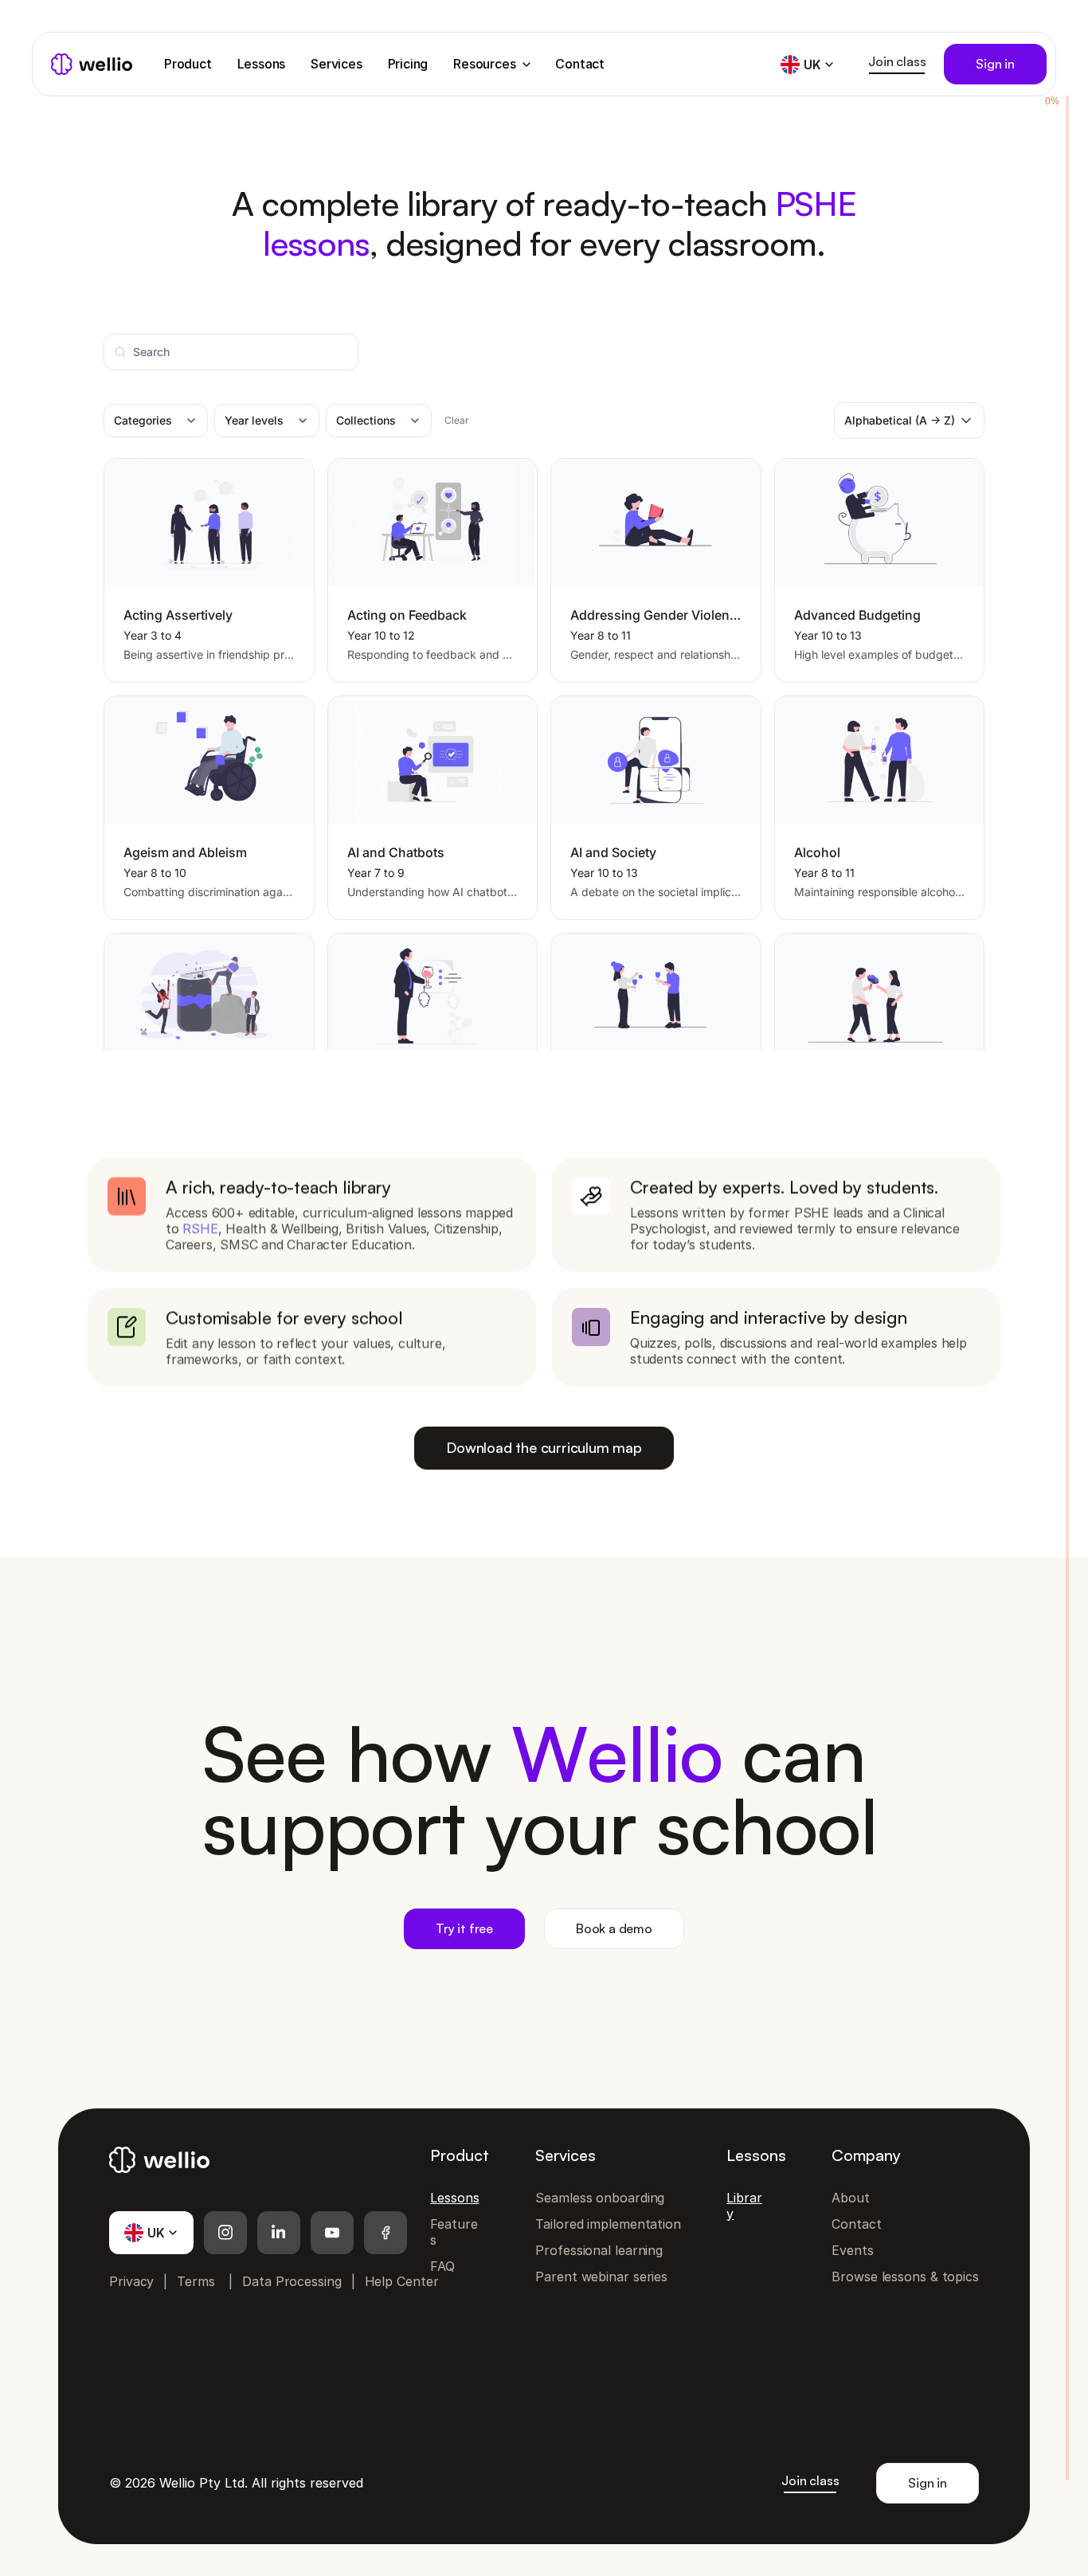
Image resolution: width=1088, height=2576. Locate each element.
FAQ (442, 2266)
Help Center (402, 2281)
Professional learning (599, 2250)
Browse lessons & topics (905, 2277)
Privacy (131, 2281)
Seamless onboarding (600, 2198)
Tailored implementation (608, 2224)
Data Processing (292, 2281)
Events (852, 2250)
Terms (196, 2281)
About (851, 2198)
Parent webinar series (601, 2277)
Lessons (454, 2198)
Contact (856, 2224)
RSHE (200, 1228)
